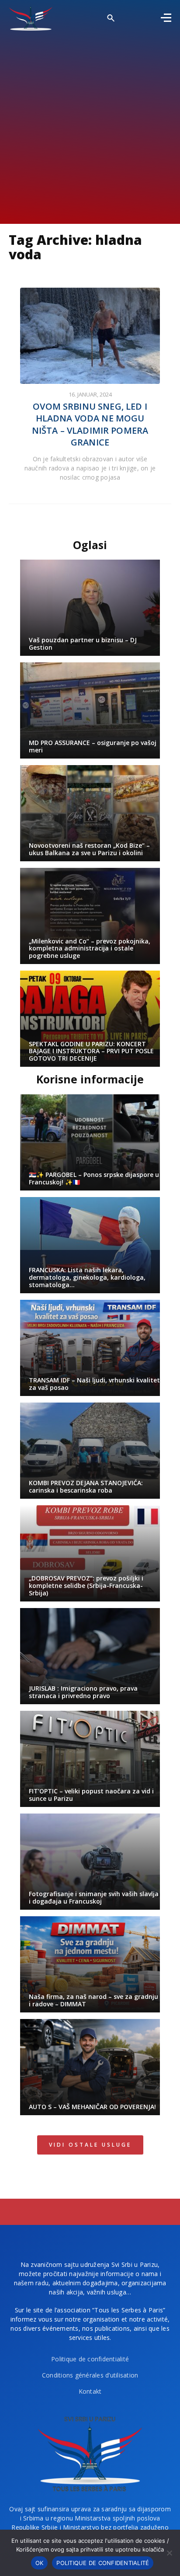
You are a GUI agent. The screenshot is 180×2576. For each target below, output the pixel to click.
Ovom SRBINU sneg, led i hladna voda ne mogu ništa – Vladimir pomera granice (90, 425)
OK (40, 2563)
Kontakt (90, 2391)
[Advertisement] (90, 125)
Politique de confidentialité (90, 2359)
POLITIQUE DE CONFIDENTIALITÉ (103, 2563)
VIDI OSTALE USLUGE (90, 2145)
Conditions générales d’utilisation (90, 2375)
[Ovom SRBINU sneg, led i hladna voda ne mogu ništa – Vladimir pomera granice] (90, 336)
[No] (169, 2553)
